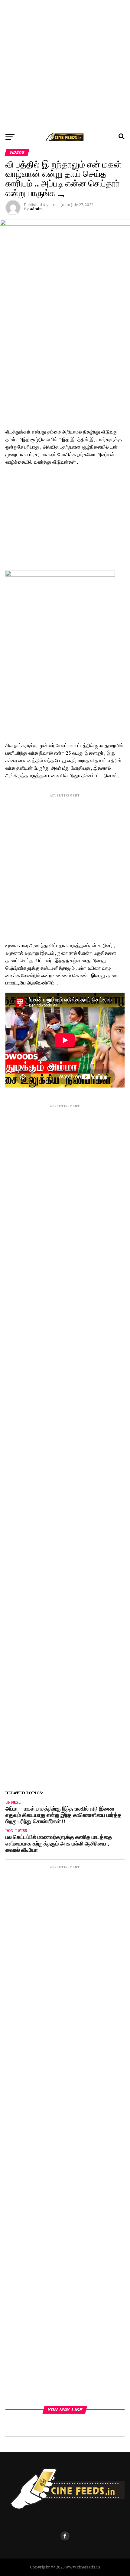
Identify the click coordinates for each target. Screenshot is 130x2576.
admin (36, 209)
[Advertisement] (65, 65)
